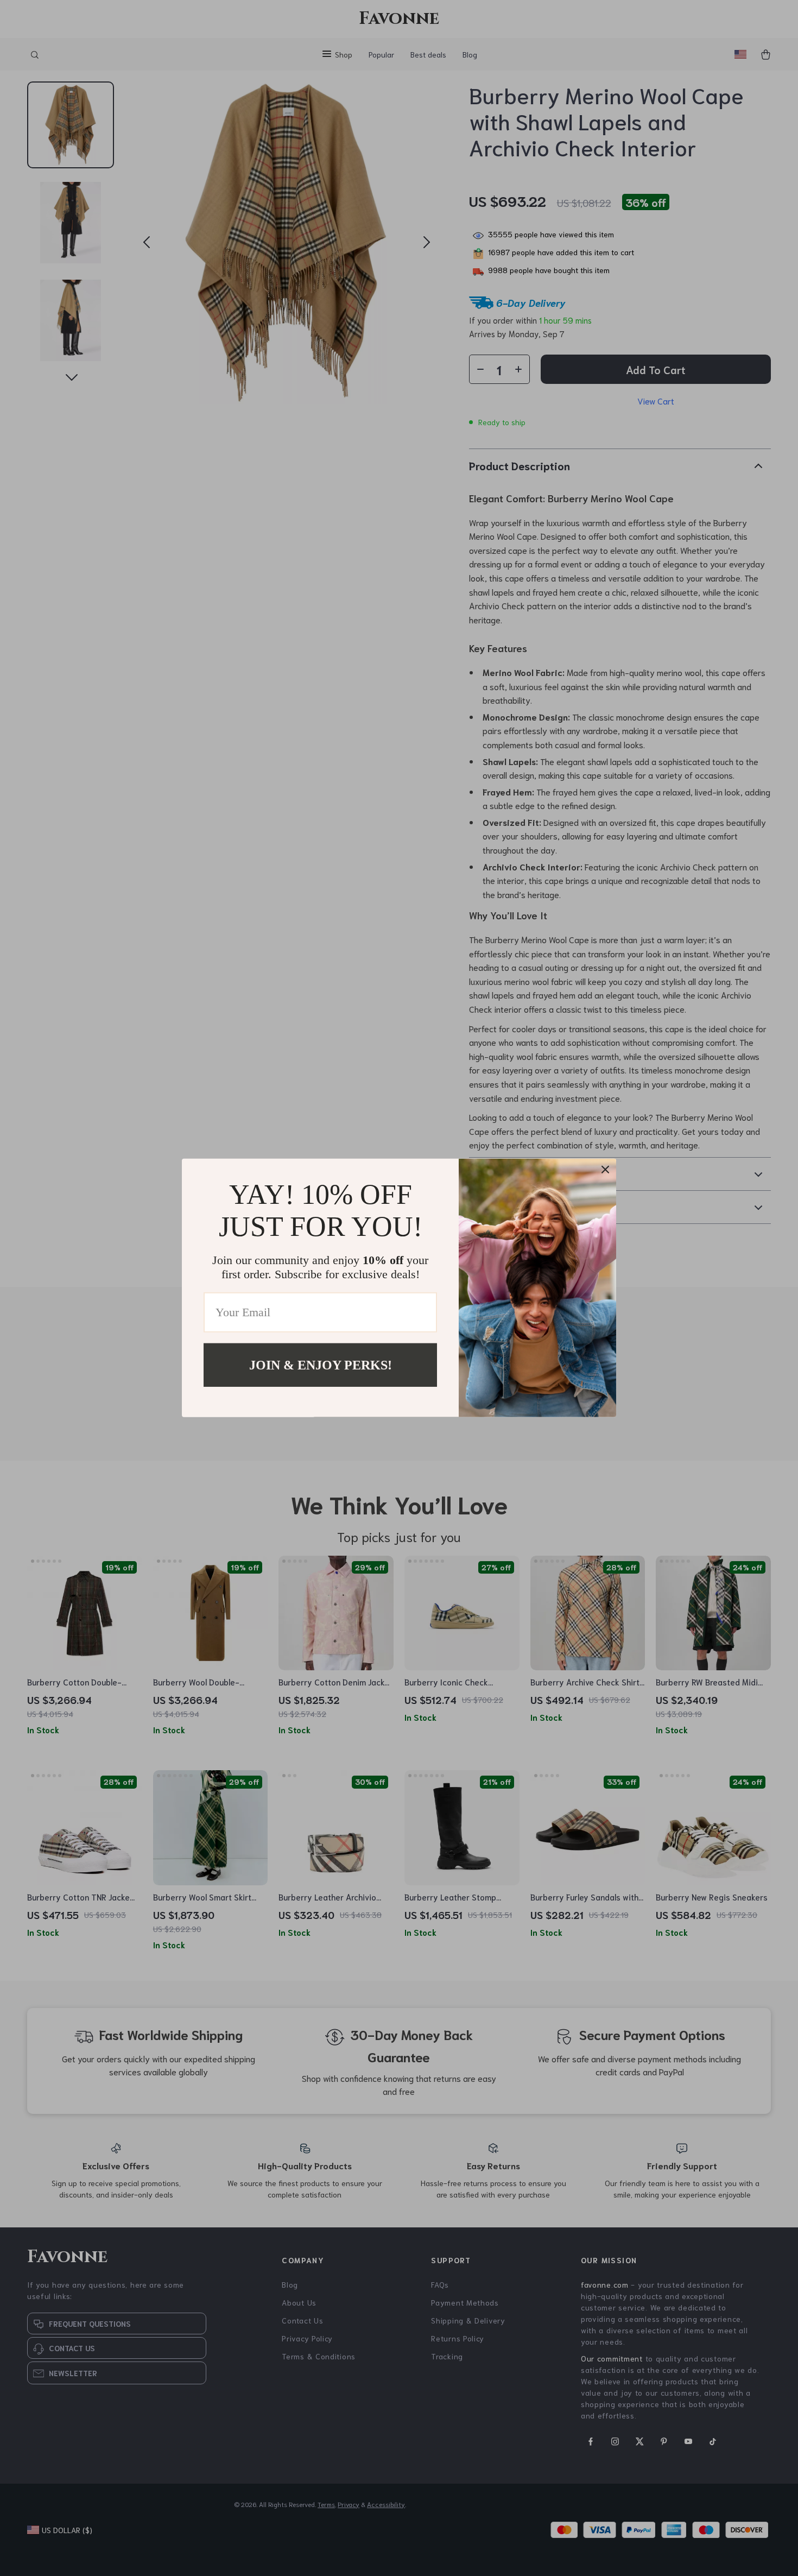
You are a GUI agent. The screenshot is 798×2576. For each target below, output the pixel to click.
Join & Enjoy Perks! (321, 1365)
